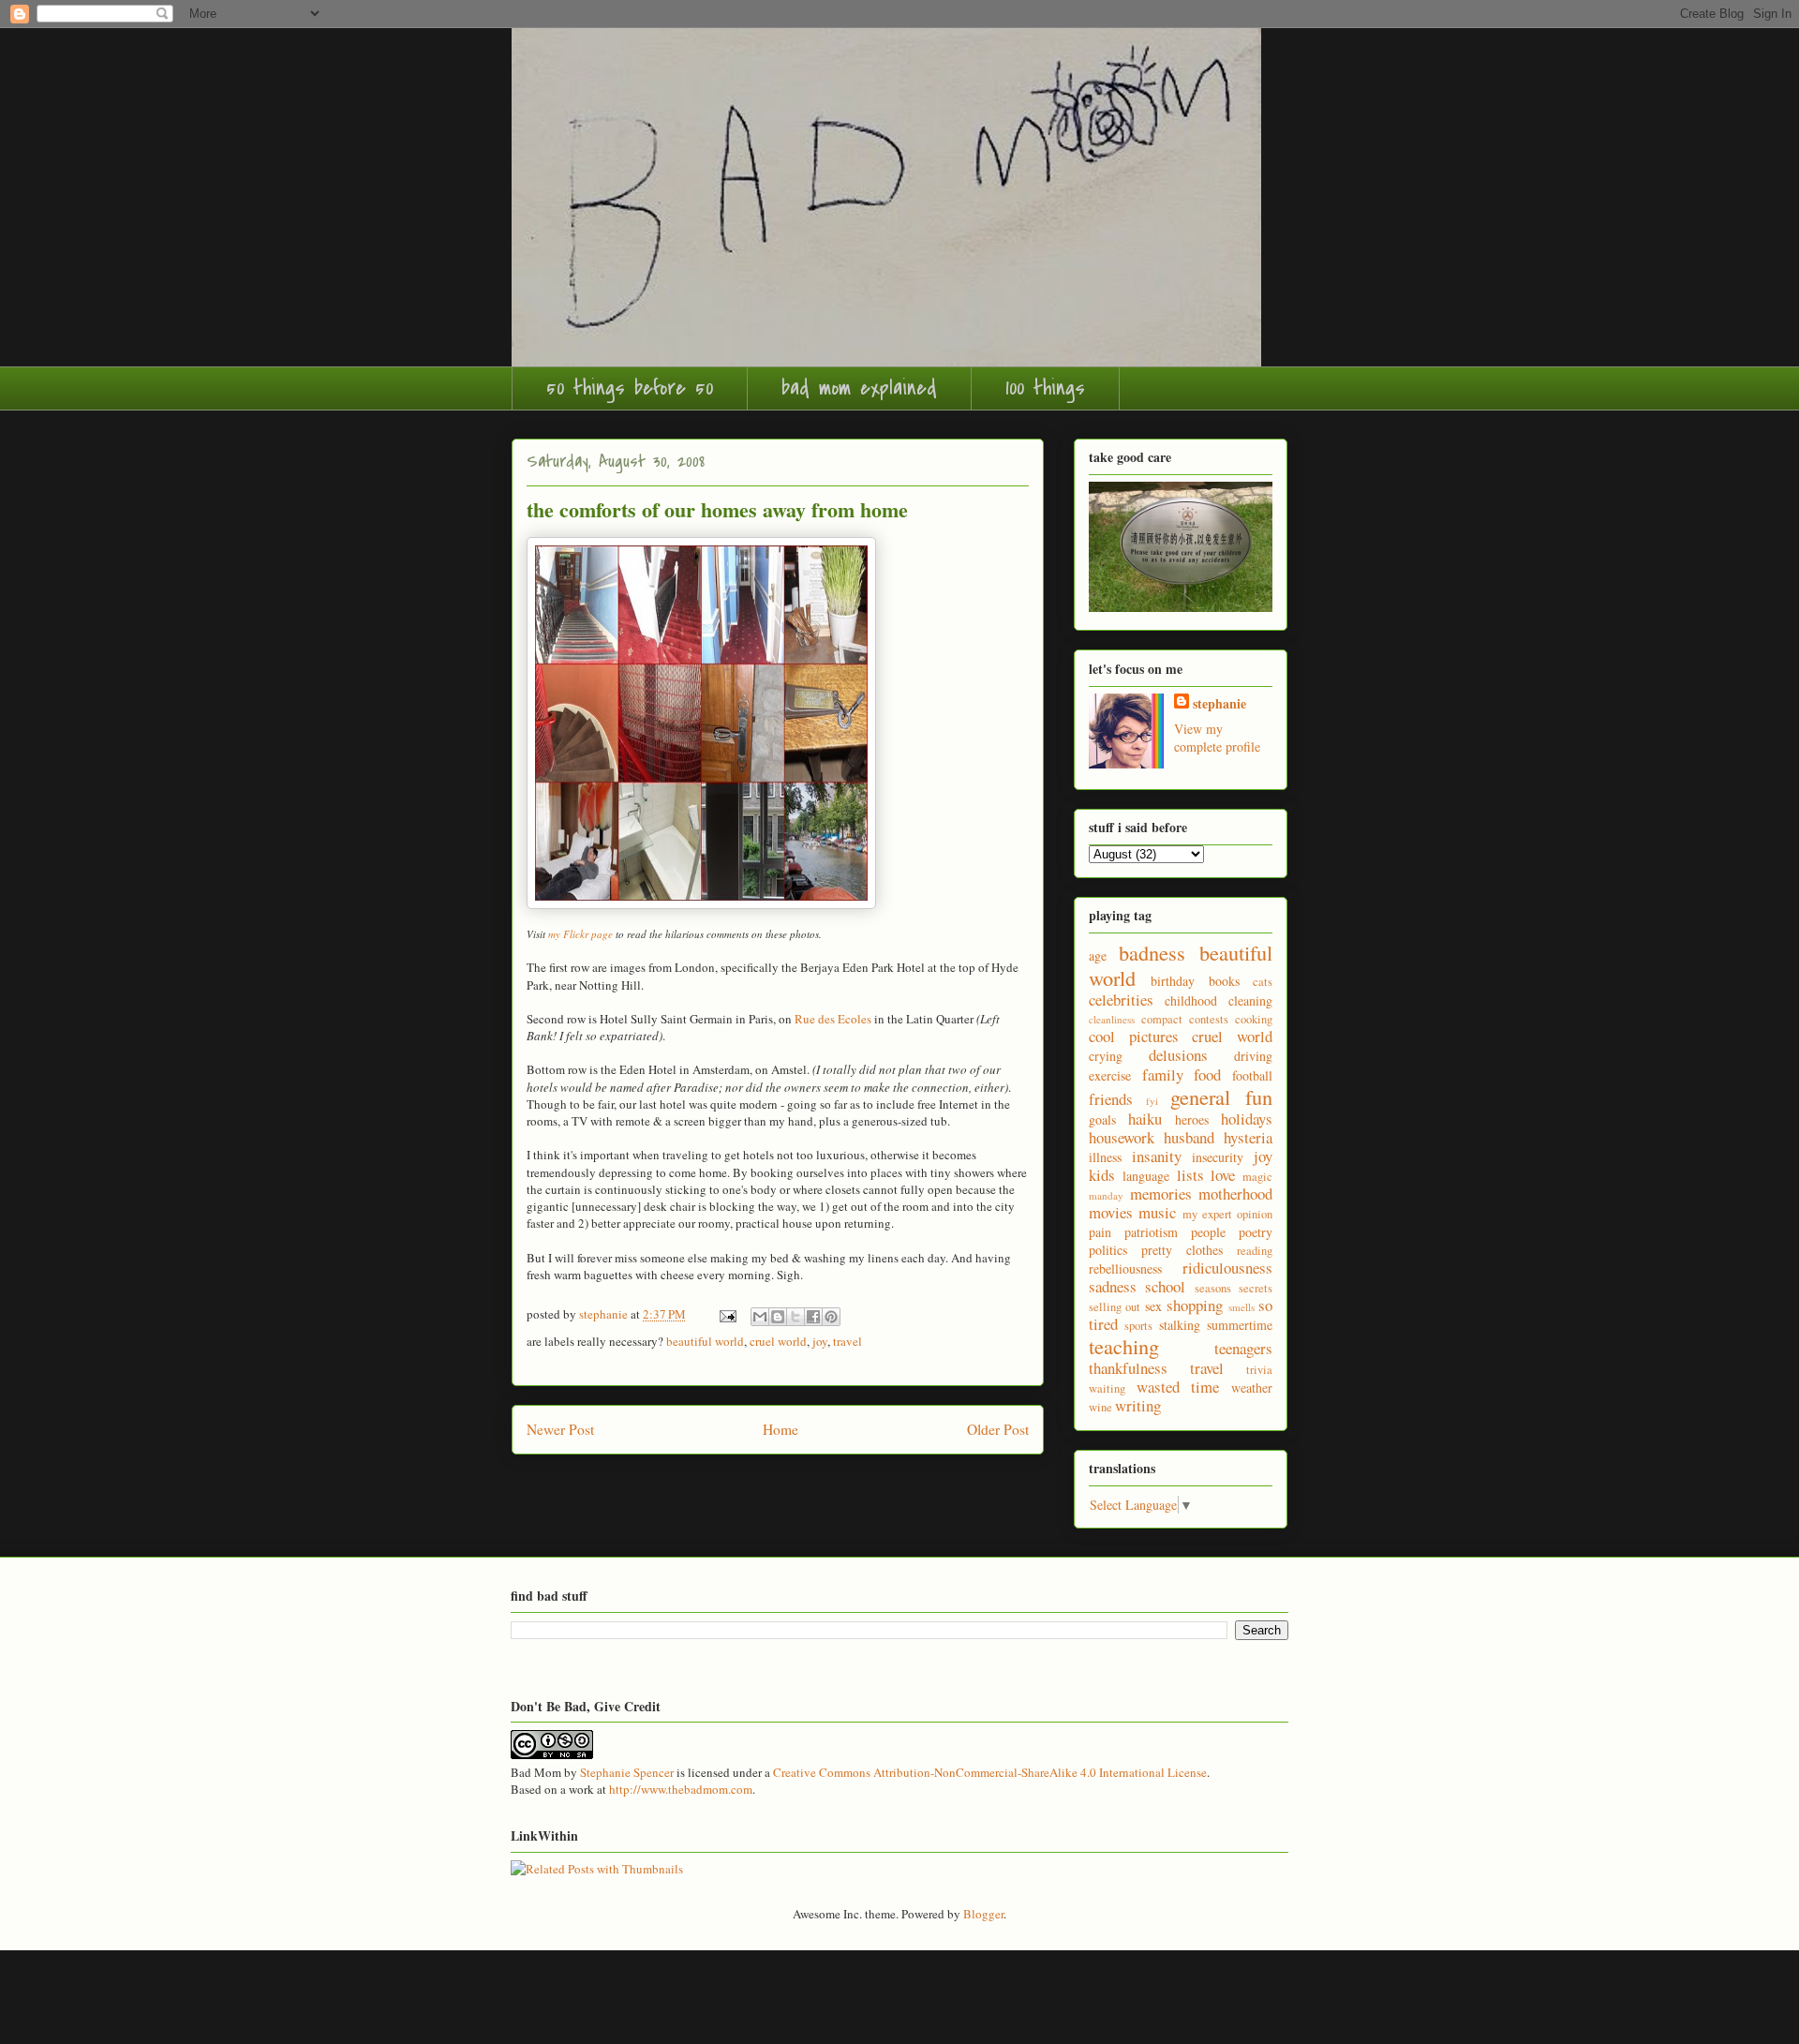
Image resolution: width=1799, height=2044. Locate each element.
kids (1102, 1175)
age (1098, 955)
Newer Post (560, 1429)
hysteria (1248, 1137)
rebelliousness (1125, 1268)
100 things (1045, 388)
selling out (1115, 1307)
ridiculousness (1227, 1268)
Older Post (998, 1429)
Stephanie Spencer (627, 1772)
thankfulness (1128, 1368)
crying (1106, 1056)
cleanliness (1112, 1019)
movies (1111, 1212)
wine (1100, 1407)
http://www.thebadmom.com (681, 1789)
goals (1102, 1119)
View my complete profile (1217, 738)
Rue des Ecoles (833, 1019)
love (1223, 1175)
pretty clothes (1182, 1250)
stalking (1180, 1325)
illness (1105, 1157)
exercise (1110, 1075)
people (1208, 1232)
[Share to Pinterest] (831, 1317)
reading (1255, 1251)
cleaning (1250, 1000)
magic (1257, 1177)
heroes (1192, 1119)
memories (1161, 1194)
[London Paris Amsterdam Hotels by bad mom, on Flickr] (701, 904)
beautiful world (705, 1341)
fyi (1152, 1101)
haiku (1145, 1119)
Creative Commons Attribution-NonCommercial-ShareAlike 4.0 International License (990, 1772)
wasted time (1178, 1387)
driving (1253, 1056)
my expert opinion (1228, 1214)
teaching (1124, 1346)
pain (1100, 1232)
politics (1108, 1250)
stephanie (1219, 703)
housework (1122, 1137)
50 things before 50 (630, 388)
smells (1241, 1307)
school (1165, 1286)
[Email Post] (726, 1314)
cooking (1254, 1019)
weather (1252, 1388)
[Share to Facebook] (813, 1317)
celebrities (1121, 1000)
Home (781, 1429)
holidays (1247, 1119)
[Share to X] (795, 1317)
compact (1162, 1019)
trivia (1259, 1370)
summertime (1240, 1325)
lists (1190, 1175)
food (1207, 1074)
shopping (1195, 1305)
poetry (1256, 1232)
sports (1138, 1326)
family (1163, 1074)
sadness (1113, 1286)
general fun (1221, 1097)
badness (1152, 952)
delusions (1178, 1055)
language (1146, 1176)
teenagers (1243, 1348)
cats (1263, 982)
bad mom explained (859, 388)
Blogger (983, 1914)
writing (1138, 1405)
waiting (1107, 1388)
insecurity (1218, 1157)
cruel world (778, 1341)
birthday (1173, 981)
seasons (1213, 1288)
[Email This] (760, 1317)
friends (1111, 1099)
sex (1153, 1306)
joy (820, 1341)
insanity (1157, 1156)
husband (1189, 1137)
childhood (1191, 1000)
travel (847, 1341)
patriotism (1151, 1232)
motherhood (1235, 1194)
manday (1106, 1195)
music (1157, 1212)
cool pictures (1134, 1036)
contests (1209, 1019)
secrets (1256, 1288)
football (1252, 1075)
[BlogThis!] (778, 1317)
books (1224, 981)
